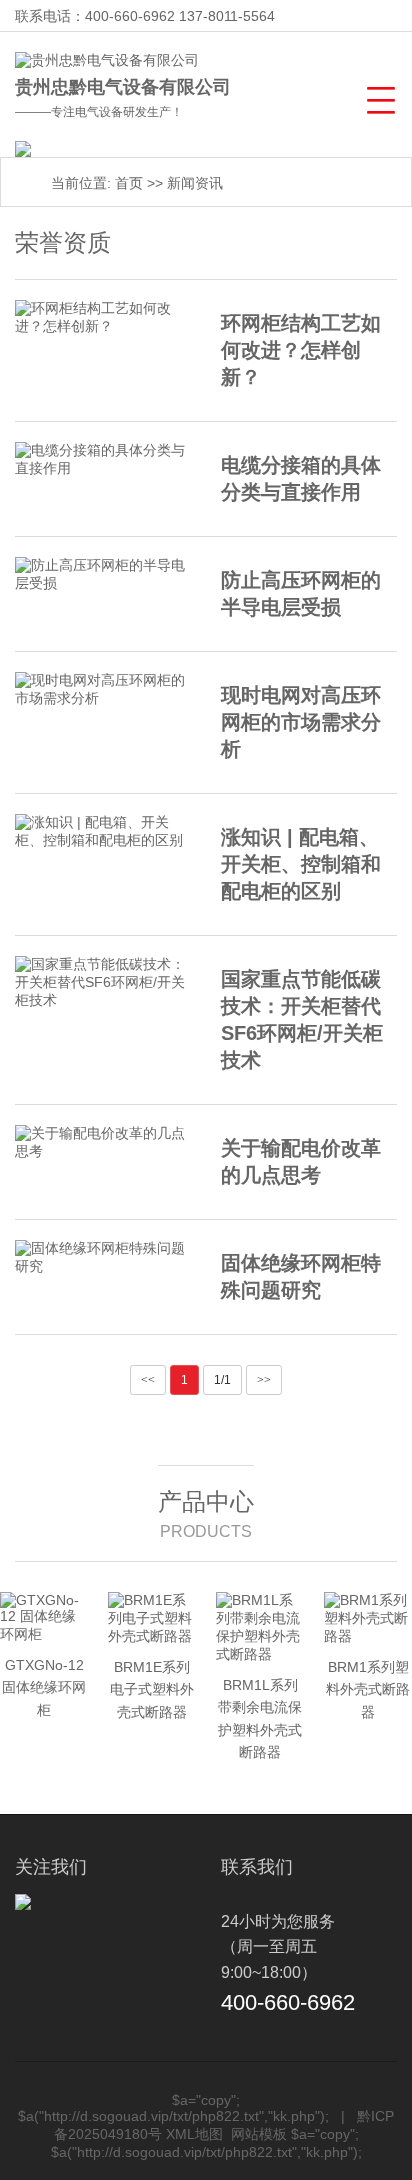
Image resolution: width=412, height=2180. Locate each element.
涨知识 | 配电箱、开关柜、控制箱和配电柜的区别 (301, 864)
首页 (129, 183)
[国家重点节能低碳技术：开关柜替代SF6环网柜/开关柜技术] (103, 983)
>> (264, 1380)
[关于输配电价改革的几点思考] (103, 1143)
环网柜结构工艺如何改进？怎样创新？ (301, 350)
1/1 (222, 1380)
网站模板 (259, 2134)
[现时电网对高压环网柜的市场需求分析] (103, 690)
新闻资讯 (195, 183)
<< (148, 1380)
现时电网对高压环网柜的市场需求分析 (301, 722)
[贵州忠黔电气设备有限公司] (107, 61)
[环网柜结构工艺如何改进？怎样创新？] (103, 318)
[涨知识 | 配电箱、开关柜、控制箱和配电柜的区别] (103, 832)
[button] (378, 97)
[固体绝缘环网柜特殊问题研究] (103, 1258)
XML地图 (194, 2134)
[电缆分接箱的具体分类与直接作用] (103, 460)
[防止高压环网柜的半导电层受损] (103, 575)
